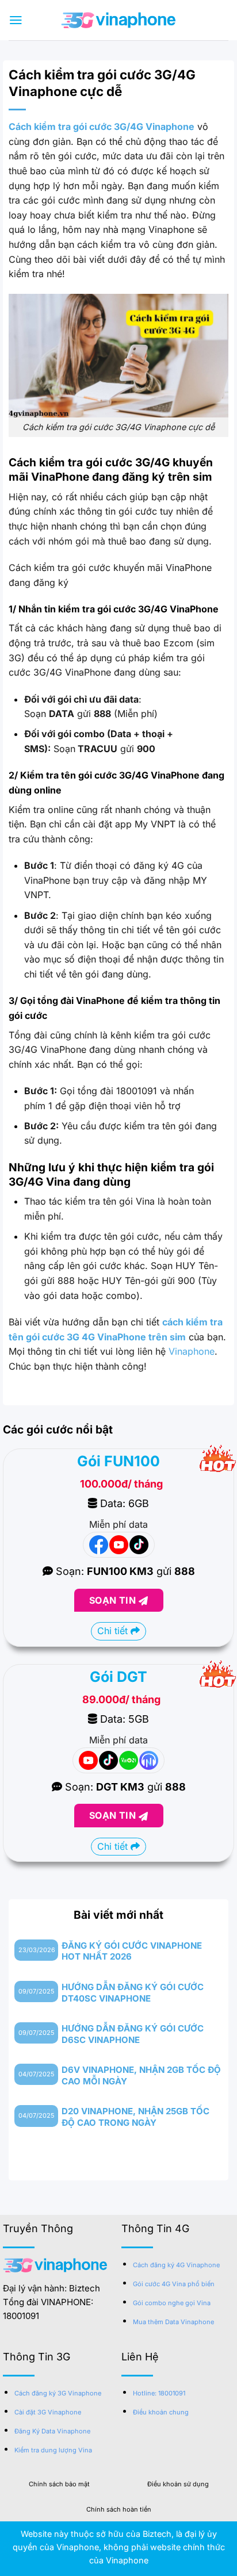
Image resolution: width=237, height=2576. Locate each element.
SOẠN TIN (114, 1600)
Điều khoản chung (161, 2412)
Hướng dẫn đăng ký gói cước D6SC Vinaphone (133, 2034)
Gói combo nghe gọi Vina (172, 2303)
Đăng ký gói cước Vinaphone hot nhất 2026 (132, 1951)
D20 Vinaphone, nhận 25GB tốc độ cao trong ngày (135, 2117)
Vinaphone (192, 1351)
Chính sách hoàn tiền (119, 2509)
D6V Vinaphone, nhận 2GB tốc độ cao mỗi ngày (141, 2075)
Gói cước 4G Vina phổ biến (174, 2284)
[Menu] (16, 20)
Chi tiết (114, 1631)
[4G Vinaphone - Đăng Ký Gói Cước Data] (118, 20)
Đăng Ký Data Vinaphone (52, 2431)
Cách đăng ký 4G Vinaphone (176, 2265)
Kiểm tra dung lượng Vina (53, 2450)
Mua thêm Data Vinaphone (173, 2322)
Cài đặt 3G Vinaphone (48, 2412)
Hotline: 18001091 (159, 2393)
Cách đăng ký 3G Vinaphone (58, 2393)
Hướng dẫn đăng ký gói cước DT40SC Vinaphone (133, 1993)
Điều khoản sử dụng (178, 2484)
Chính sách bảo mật (59, 2484)
